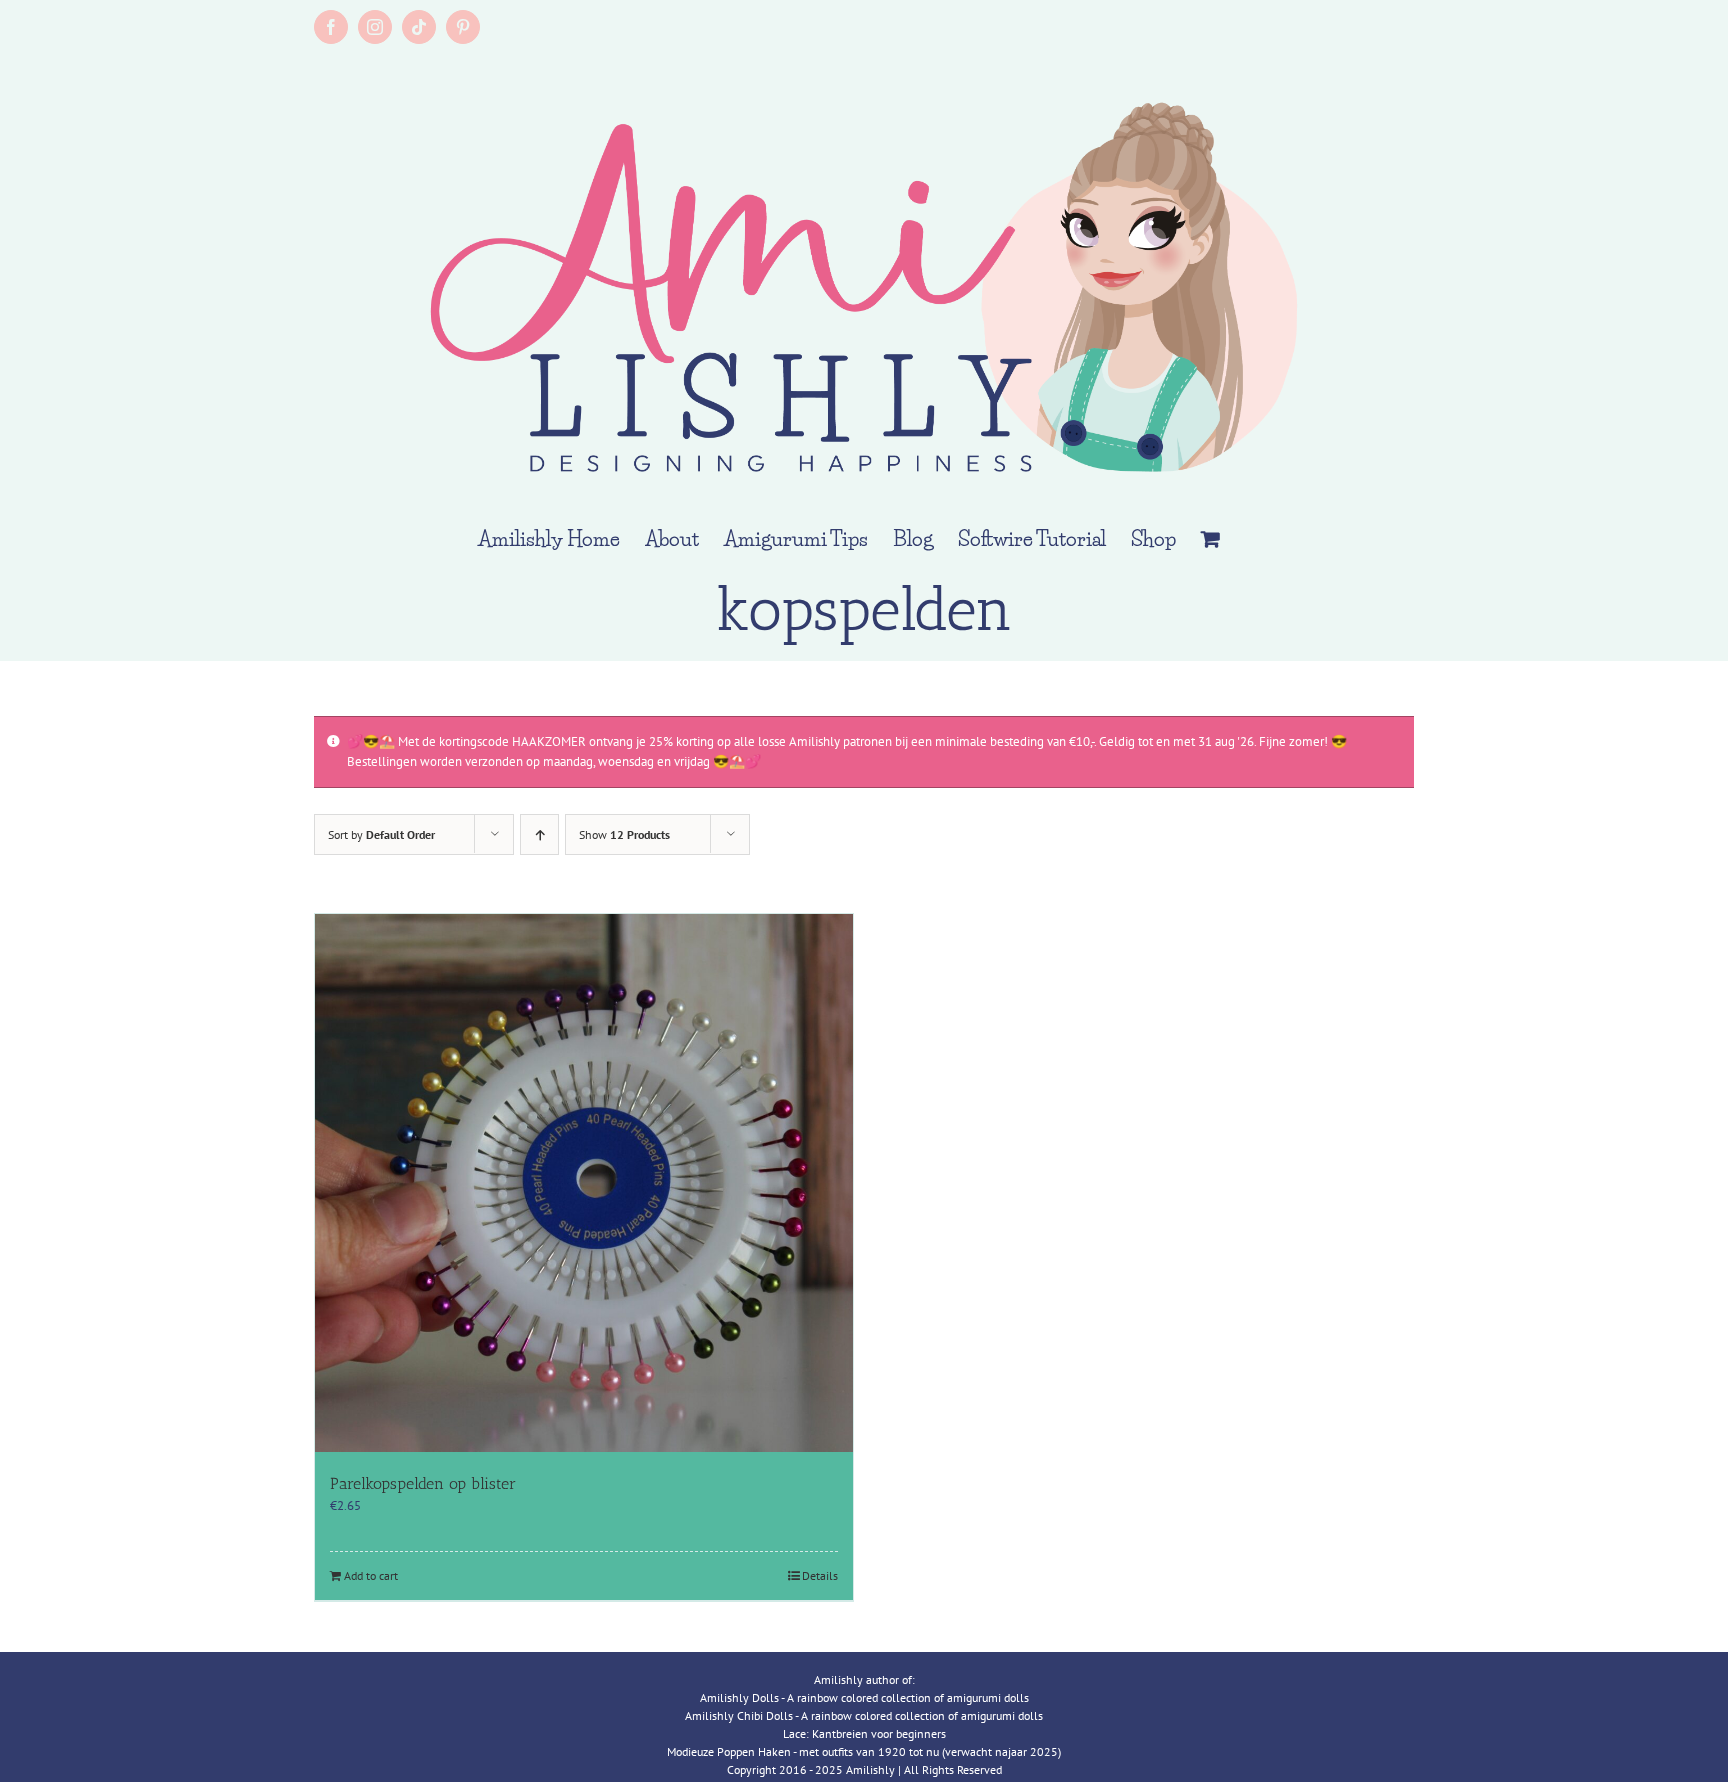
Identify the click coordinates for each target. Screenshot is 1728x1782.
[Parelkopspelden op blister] (584, 1183)
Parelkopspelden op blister (423, 1483)
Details (820, 1575)
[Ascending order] (539, 834)
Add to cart (371, 1575)
